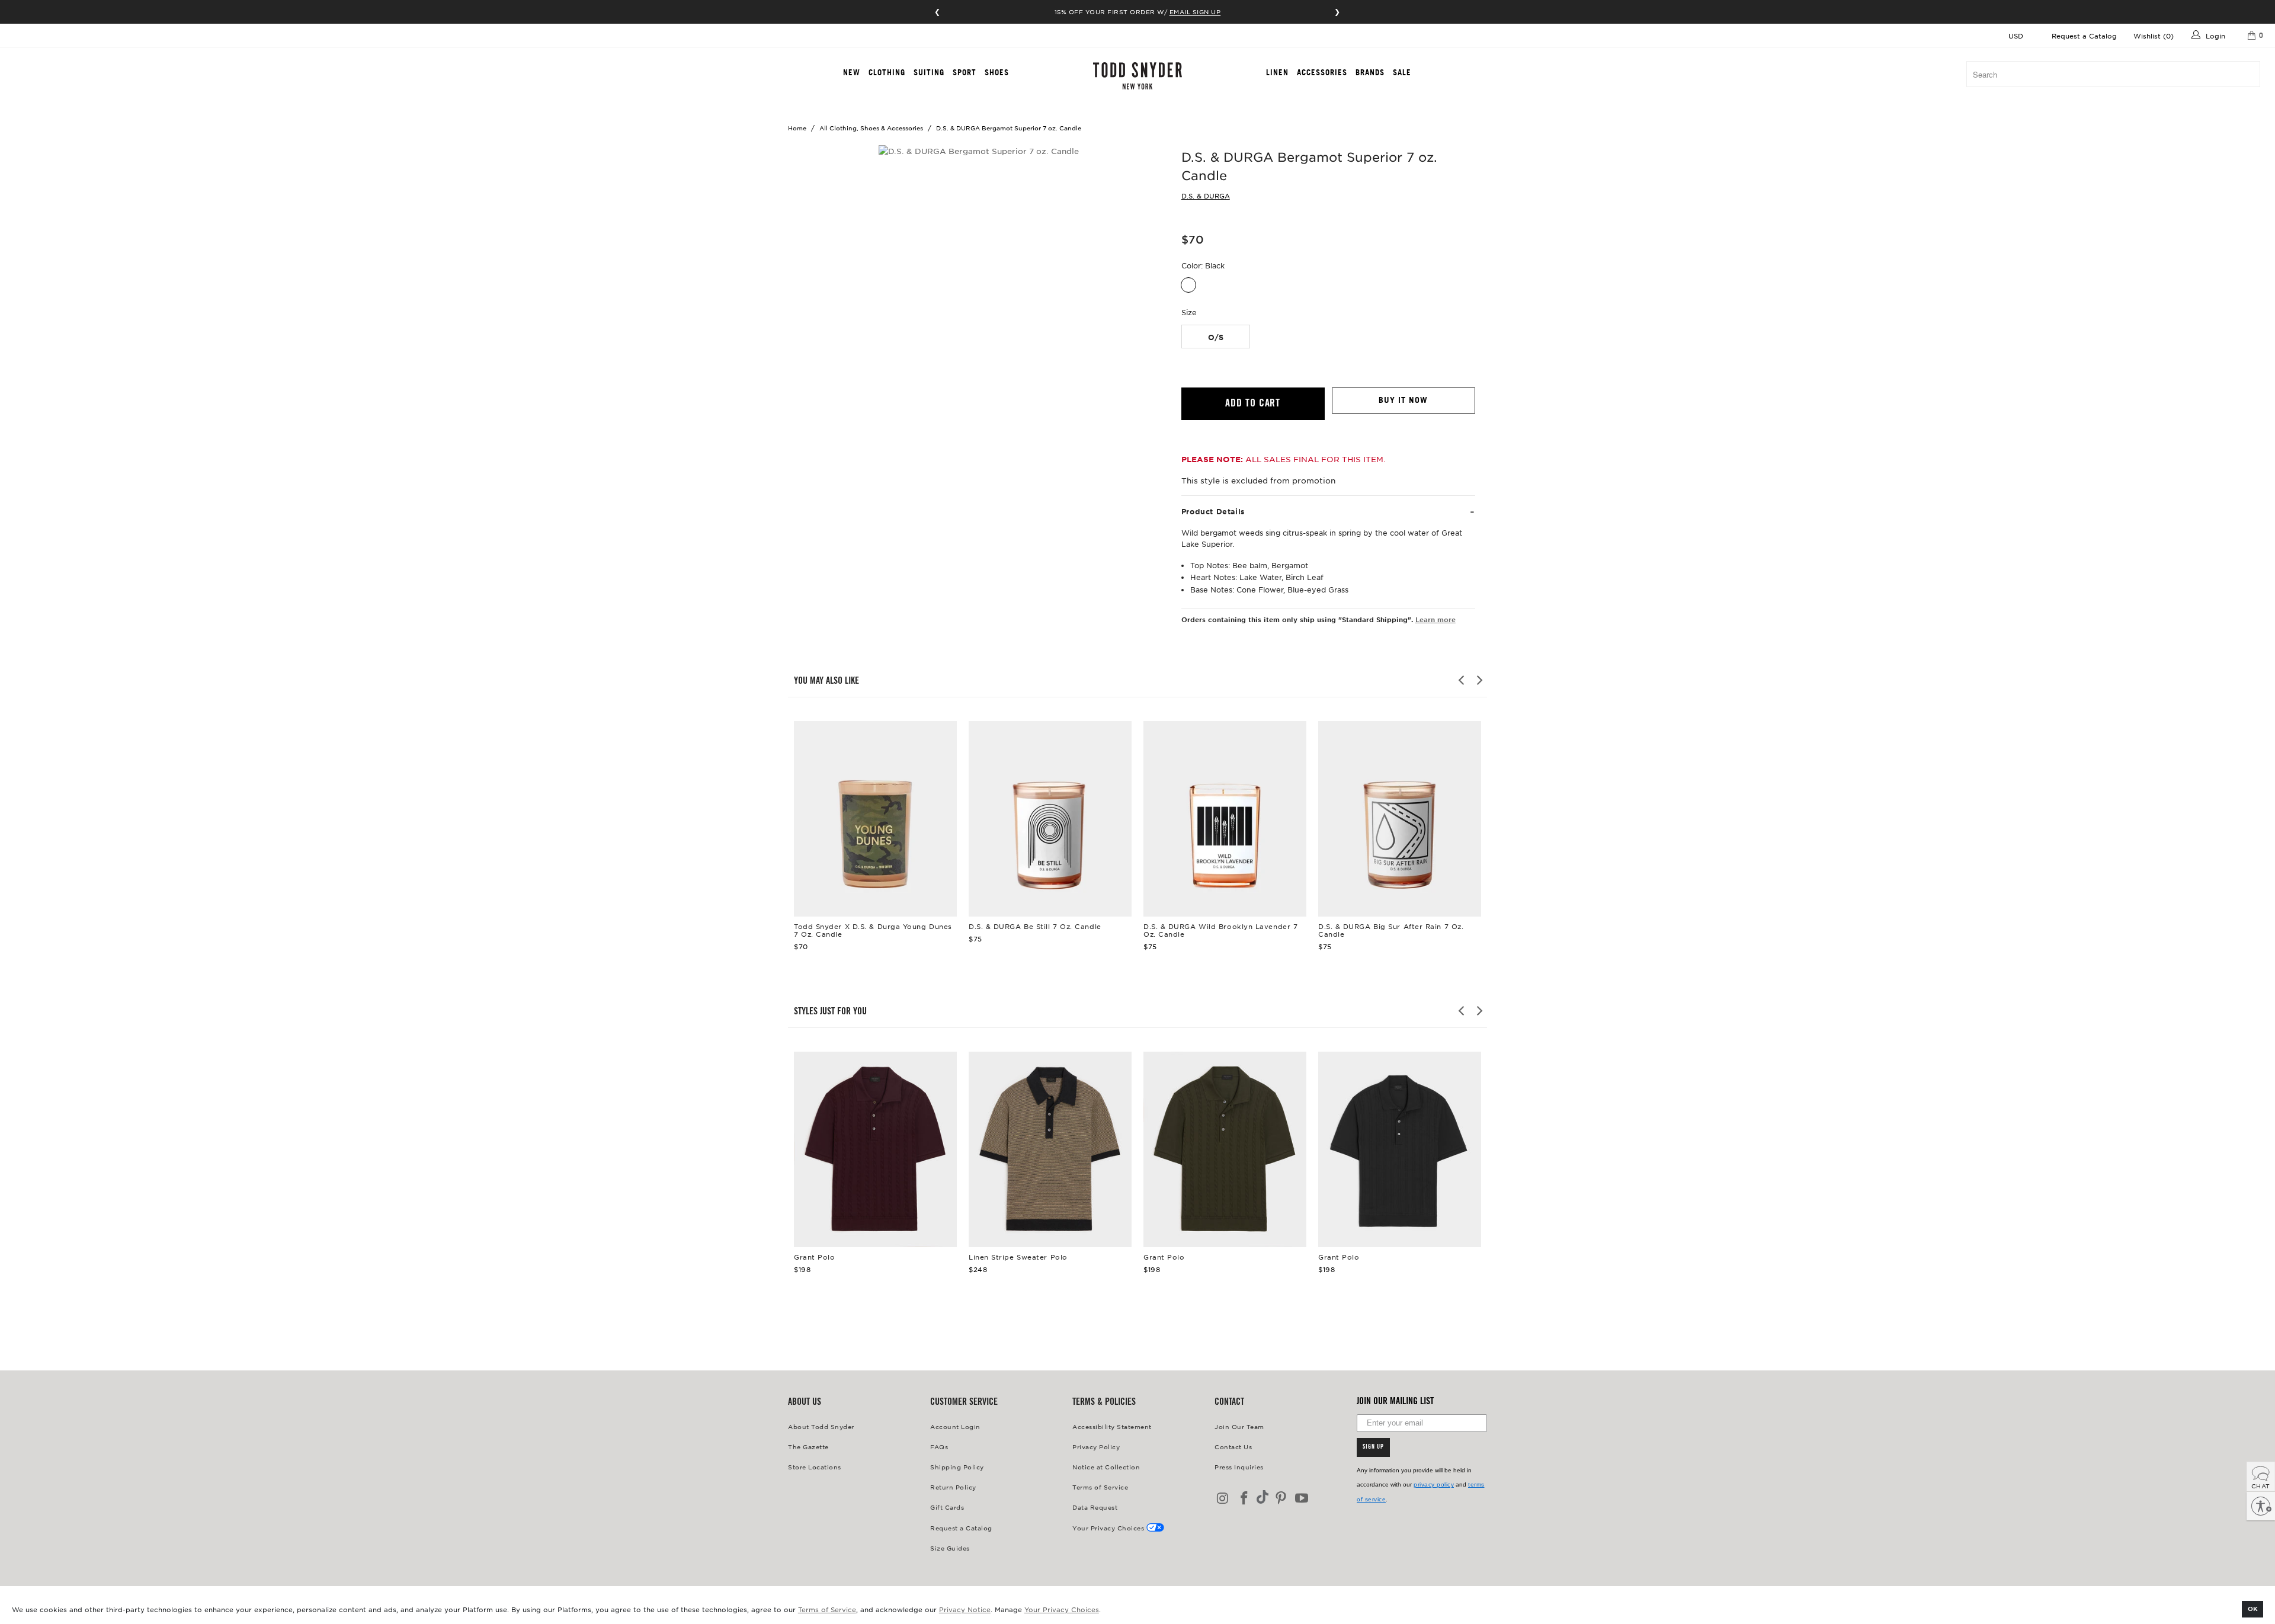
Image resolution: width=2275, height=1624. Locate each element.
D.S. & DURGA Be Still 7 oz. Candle (1050, 819)
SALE (1402, 72)
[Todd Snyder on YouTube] (1302, 1499)
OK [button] (2253, 1608)
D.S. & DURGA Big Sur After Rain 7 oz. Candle (1400, 819)
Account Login (955, 1426)
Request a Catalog (2084, 36)
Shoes (997, 72)
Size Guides (950, 1548)
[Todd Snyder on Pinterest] (1281, 1499)
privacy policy (1434, 1484)
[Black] (1188, 285)
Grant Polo (875, 1149)
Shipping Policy (957, 1467)
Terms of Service (827, 1609)
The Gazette (808, 1447)
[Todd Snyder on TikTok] (1263, 1498)
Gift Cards (947, 1507)
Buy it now (1403, 400)
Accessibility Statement (1112, 1426)
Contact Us (1233, 1447)
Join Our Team (1239, 1426)
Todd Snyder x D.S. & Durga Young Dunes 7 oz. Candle (875, 819)
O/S (1216, 337)
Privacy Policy (1096, 1447)
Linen (1277, 72)
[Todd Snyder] (1137, 76)
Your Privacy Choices (1062, 1609)
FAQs (939, 1447)
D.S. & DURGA (1206, 196)
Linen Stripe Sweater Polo (1050, 1149)
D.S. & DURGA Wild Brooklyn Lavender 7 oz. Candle (1225, 819)
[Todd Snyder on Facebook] (1245, 1499)
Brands (1370, 72)
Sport (965, 72)
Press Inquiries (1239, 1467)
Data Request (1095, 1507)
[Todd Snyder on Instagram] (1223, 1499)
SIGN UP (1373, 1447)
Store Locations (815, 1467)
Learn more (1436, 619)
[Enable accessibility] (2261, 1506)
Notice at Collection (1106, 1467)
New (852, 72)
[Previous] (1462, 680)
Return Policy (953, 1487)
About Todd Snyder (821, 1426)
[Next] (1479, 680)
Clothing (887, 72)
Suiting (929, 72)
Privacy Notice (965, 1609)
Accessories (1322, 72)
